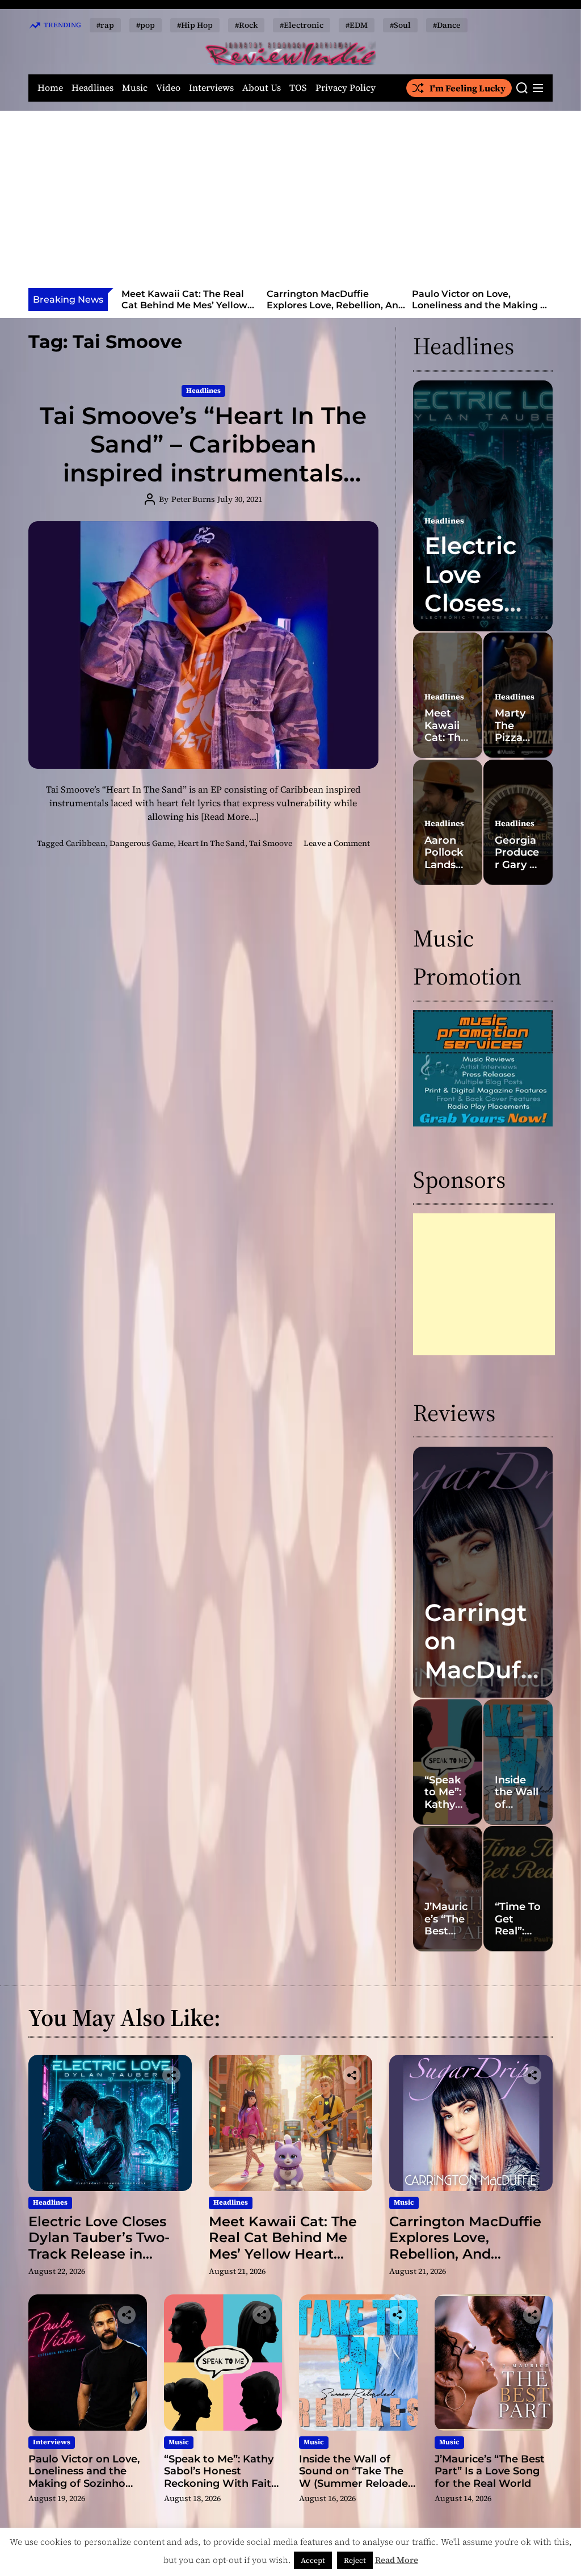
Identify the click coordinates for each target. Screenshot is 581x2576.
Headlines (92, 88)
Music (135, 88)
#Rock (246, 25)
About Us (262, 88)
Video (168, 88)
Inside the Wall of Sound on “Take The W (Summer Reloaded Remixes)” (357, 2477)
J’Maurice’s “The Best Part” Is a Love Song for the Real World (490, 2471)
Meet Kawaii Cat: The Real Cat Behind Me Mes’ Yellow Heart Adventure (283, 2246)
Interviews (211, 88)
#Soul (400, 25)
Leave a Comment (337, 843)
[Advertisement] (290, 203)
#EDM (357, 25)
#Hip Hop (195, 25)
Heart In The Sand (211, 843)
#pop (146, 25)
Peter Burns (193, 499)
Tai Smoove (271, 843)
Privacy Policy (346, 88)
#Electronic (302, 25)
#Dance (447, 25)
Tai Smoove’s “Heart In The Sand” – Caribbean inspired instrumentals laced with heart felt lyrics (203, 458)
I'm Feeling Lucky (468, 88)
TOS (298, 88)
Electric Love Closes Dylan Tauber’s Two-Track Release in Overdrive (99, 2246)
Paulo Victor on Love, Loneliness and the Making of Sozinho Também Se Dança (335, 305)
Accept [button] (313, 2560)
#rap (105, 25)
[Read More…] (230, 816)
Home (50, 88)
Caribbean (86, 843)
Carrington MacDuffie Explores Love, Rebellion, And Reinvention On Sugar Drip (190, 305)
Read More (397, 2560)
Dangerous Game (142, 843)
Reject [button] (355, 2560)
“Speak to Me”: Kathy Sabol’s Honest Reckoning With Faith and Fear (481, 305)
